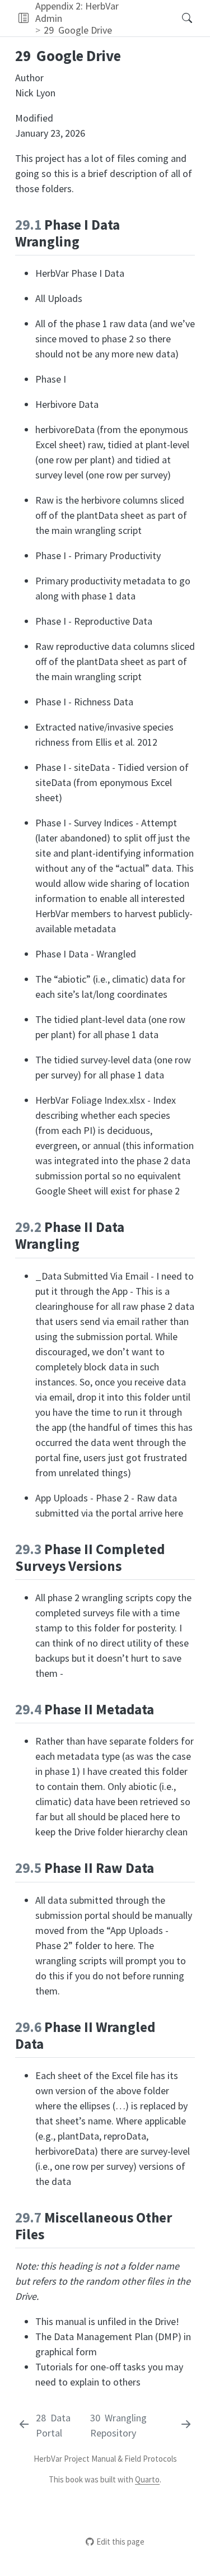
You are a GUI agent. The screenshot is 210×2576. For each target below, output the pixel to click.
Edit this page (120, 2542)
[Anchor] (89, 240)
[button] (23, 18)
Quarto (147, 2479)
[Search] (177, 18)
